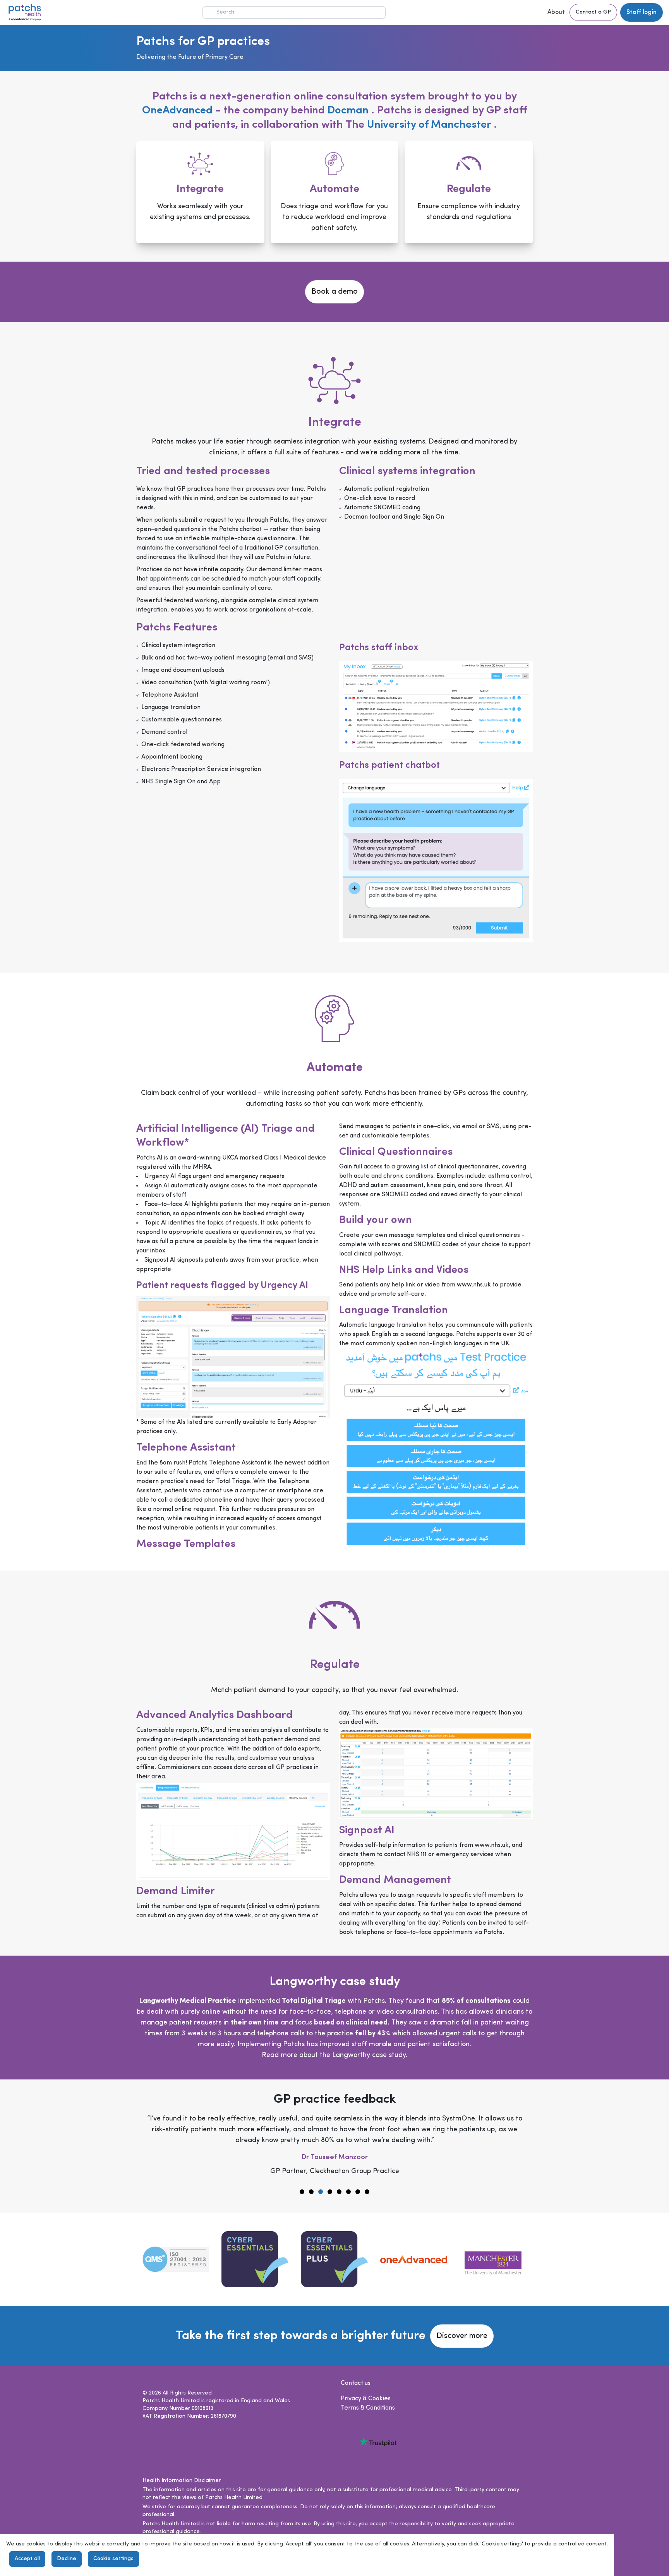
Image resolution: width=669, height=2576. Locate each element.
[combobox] (294, 12)
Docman (349, 111)
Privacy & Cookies (366, 2399)
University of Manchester (430, 125)
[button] (557, 12)
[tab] (302, 2192)
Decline (67, 2559)
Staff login (642, 12)
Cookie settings (113, 2559)
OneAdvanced (177, 111)
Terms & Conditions (368, 2408)
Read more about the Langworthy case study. (334, 2055)
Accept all (27, 2559)
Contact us (356, 2383)
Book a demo (334, 292)
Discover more (462, 2336)
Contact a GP (593, 12)
